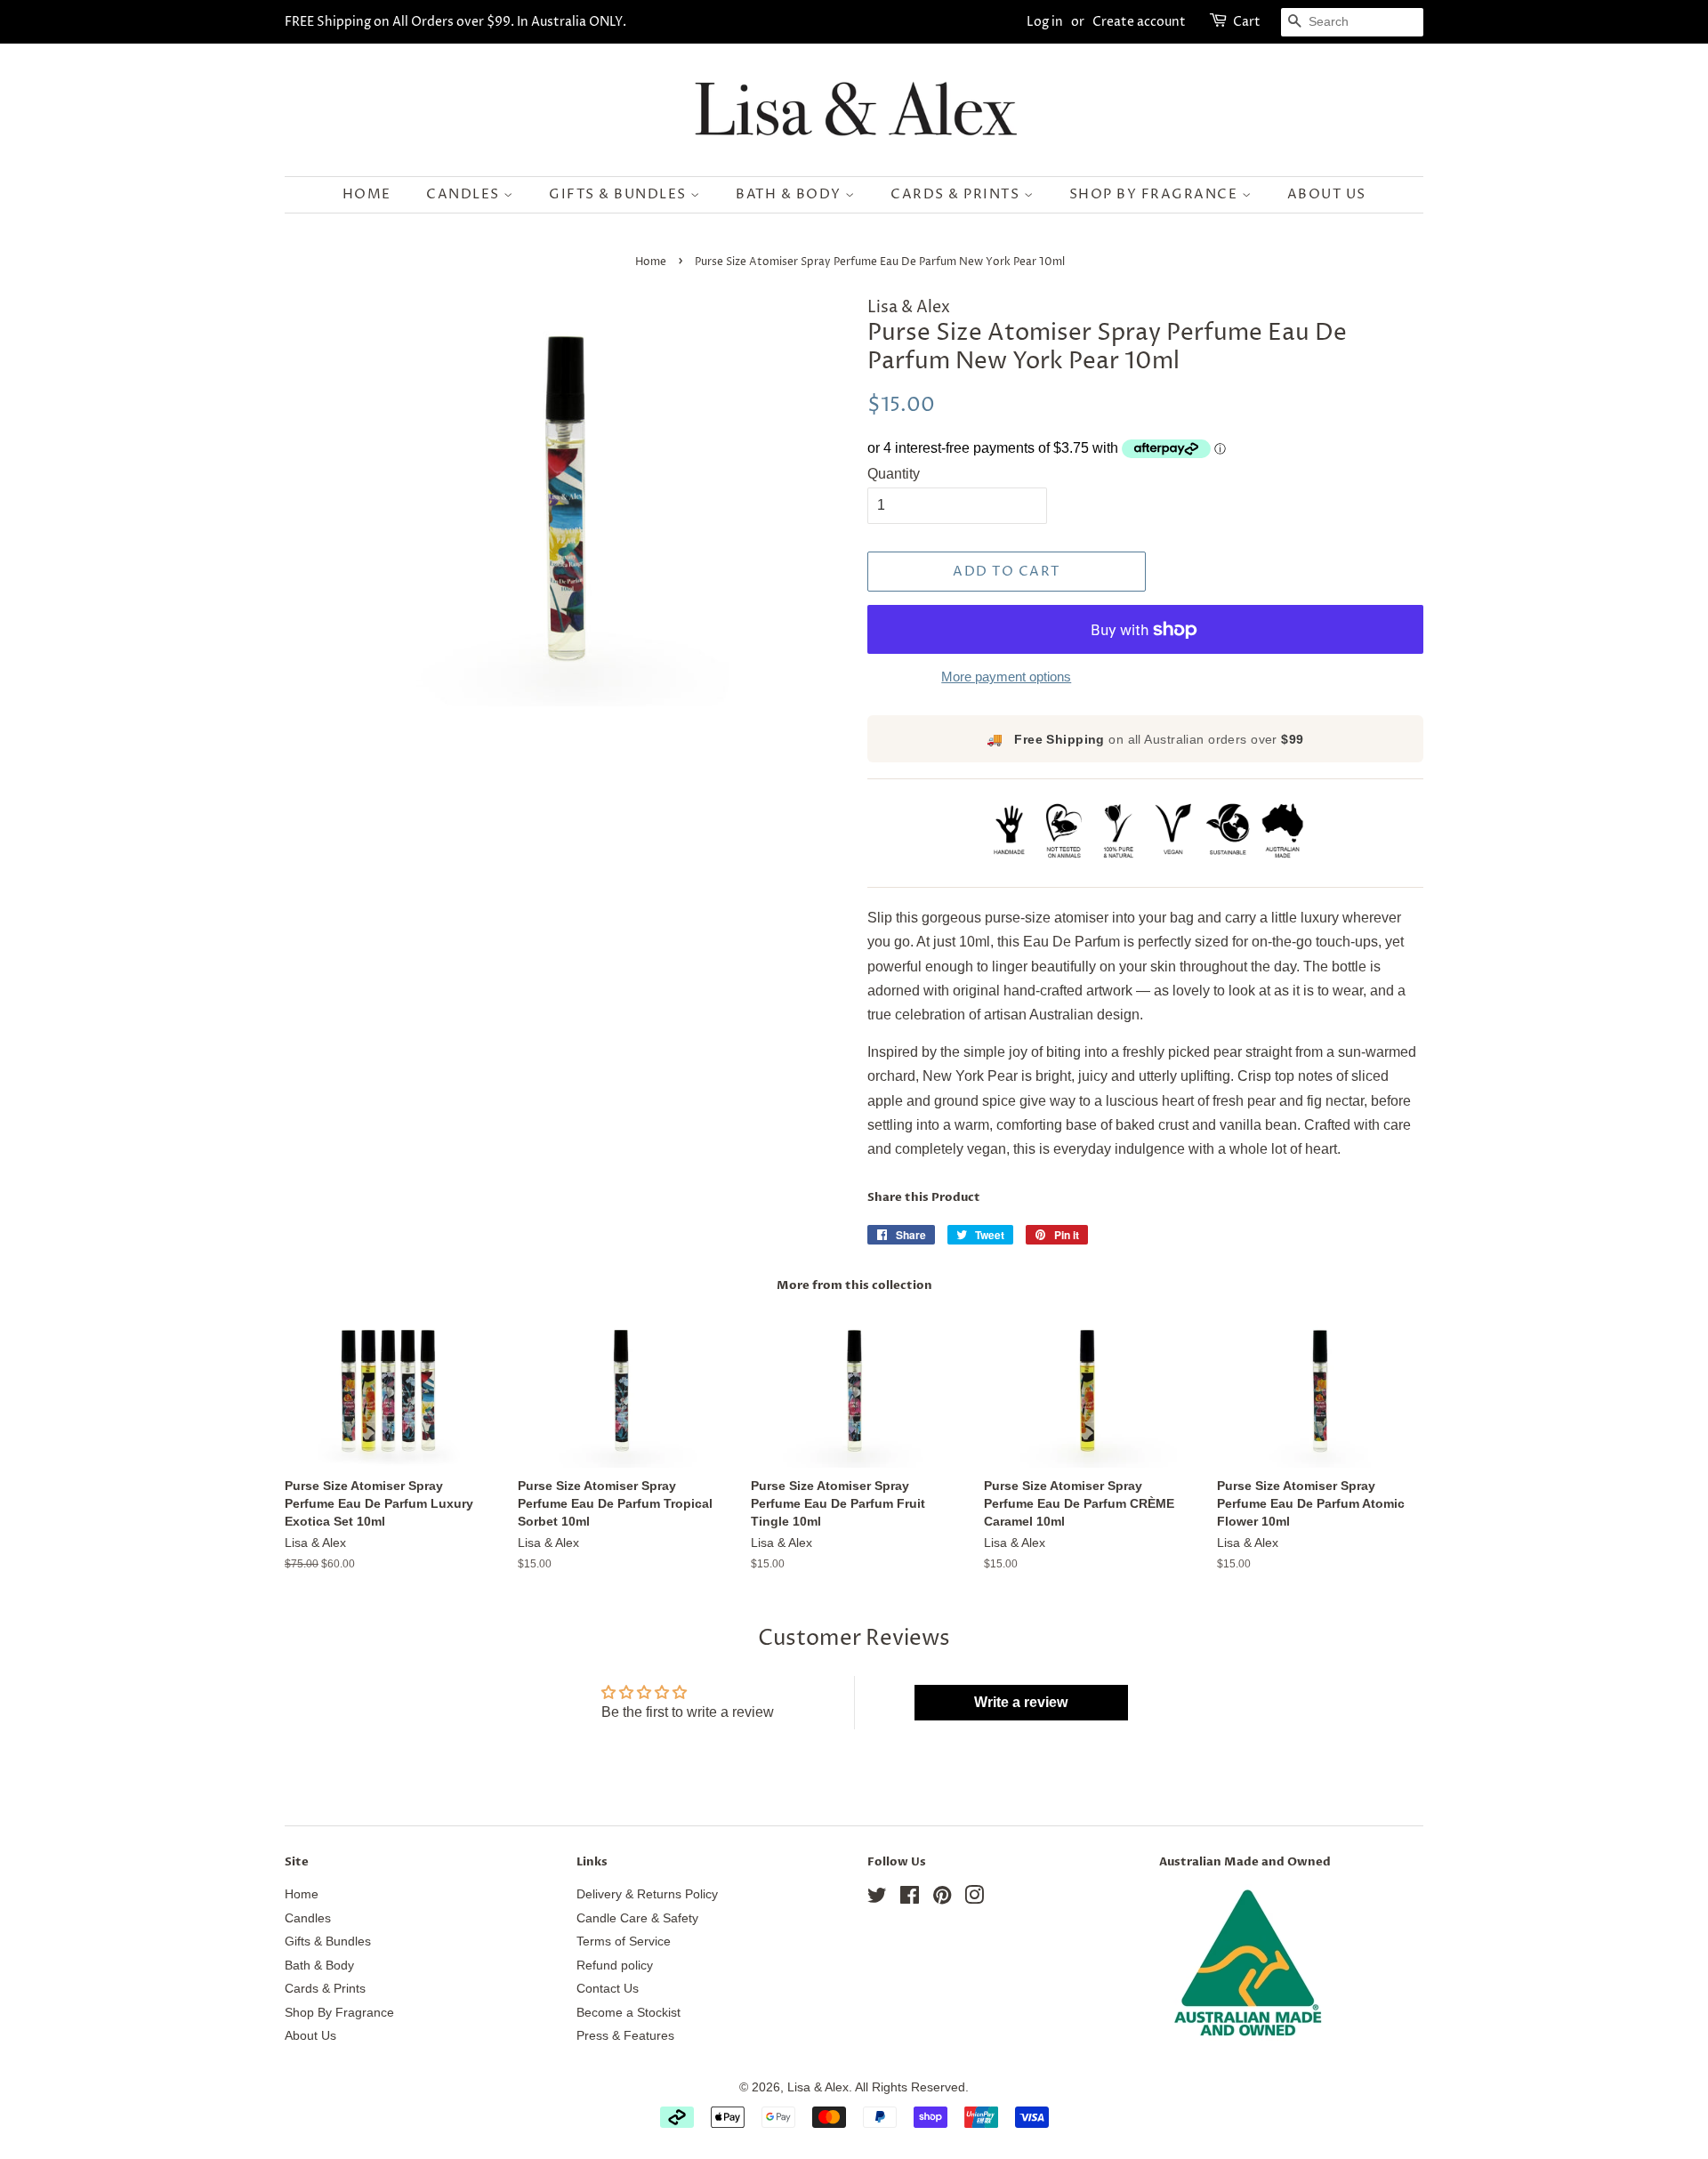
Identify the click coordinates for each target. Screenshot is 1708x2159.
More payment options (1006, 677)
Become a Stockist (628, 2013)
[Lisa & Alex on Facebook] (910, 1899)
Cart (1247, 22)
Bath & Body (790, 194)
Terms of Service (624, 1941)
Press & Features (625, 2036)
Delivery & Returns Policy (647, 1894)
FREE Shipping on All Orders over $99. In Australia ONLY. (455, 22)
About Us (1327, 194)
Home (367, 194)
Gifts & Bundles (620, 194)
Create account (1139, 22)
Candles (465, 194)
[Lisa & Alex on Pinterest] (942, 1899)
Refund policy (615, 1966)
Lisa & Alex (818, 2087)
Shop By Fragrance (1156, 194)
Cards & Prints (957, 194)
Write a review (1021, 1702)
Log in (1045, 22)
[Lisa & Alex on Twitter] (877, 1899)
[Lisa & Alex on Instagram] (974, 1899)
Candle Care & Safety (637, 1918)
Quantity (894, 474)
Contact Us (608, 1989)
